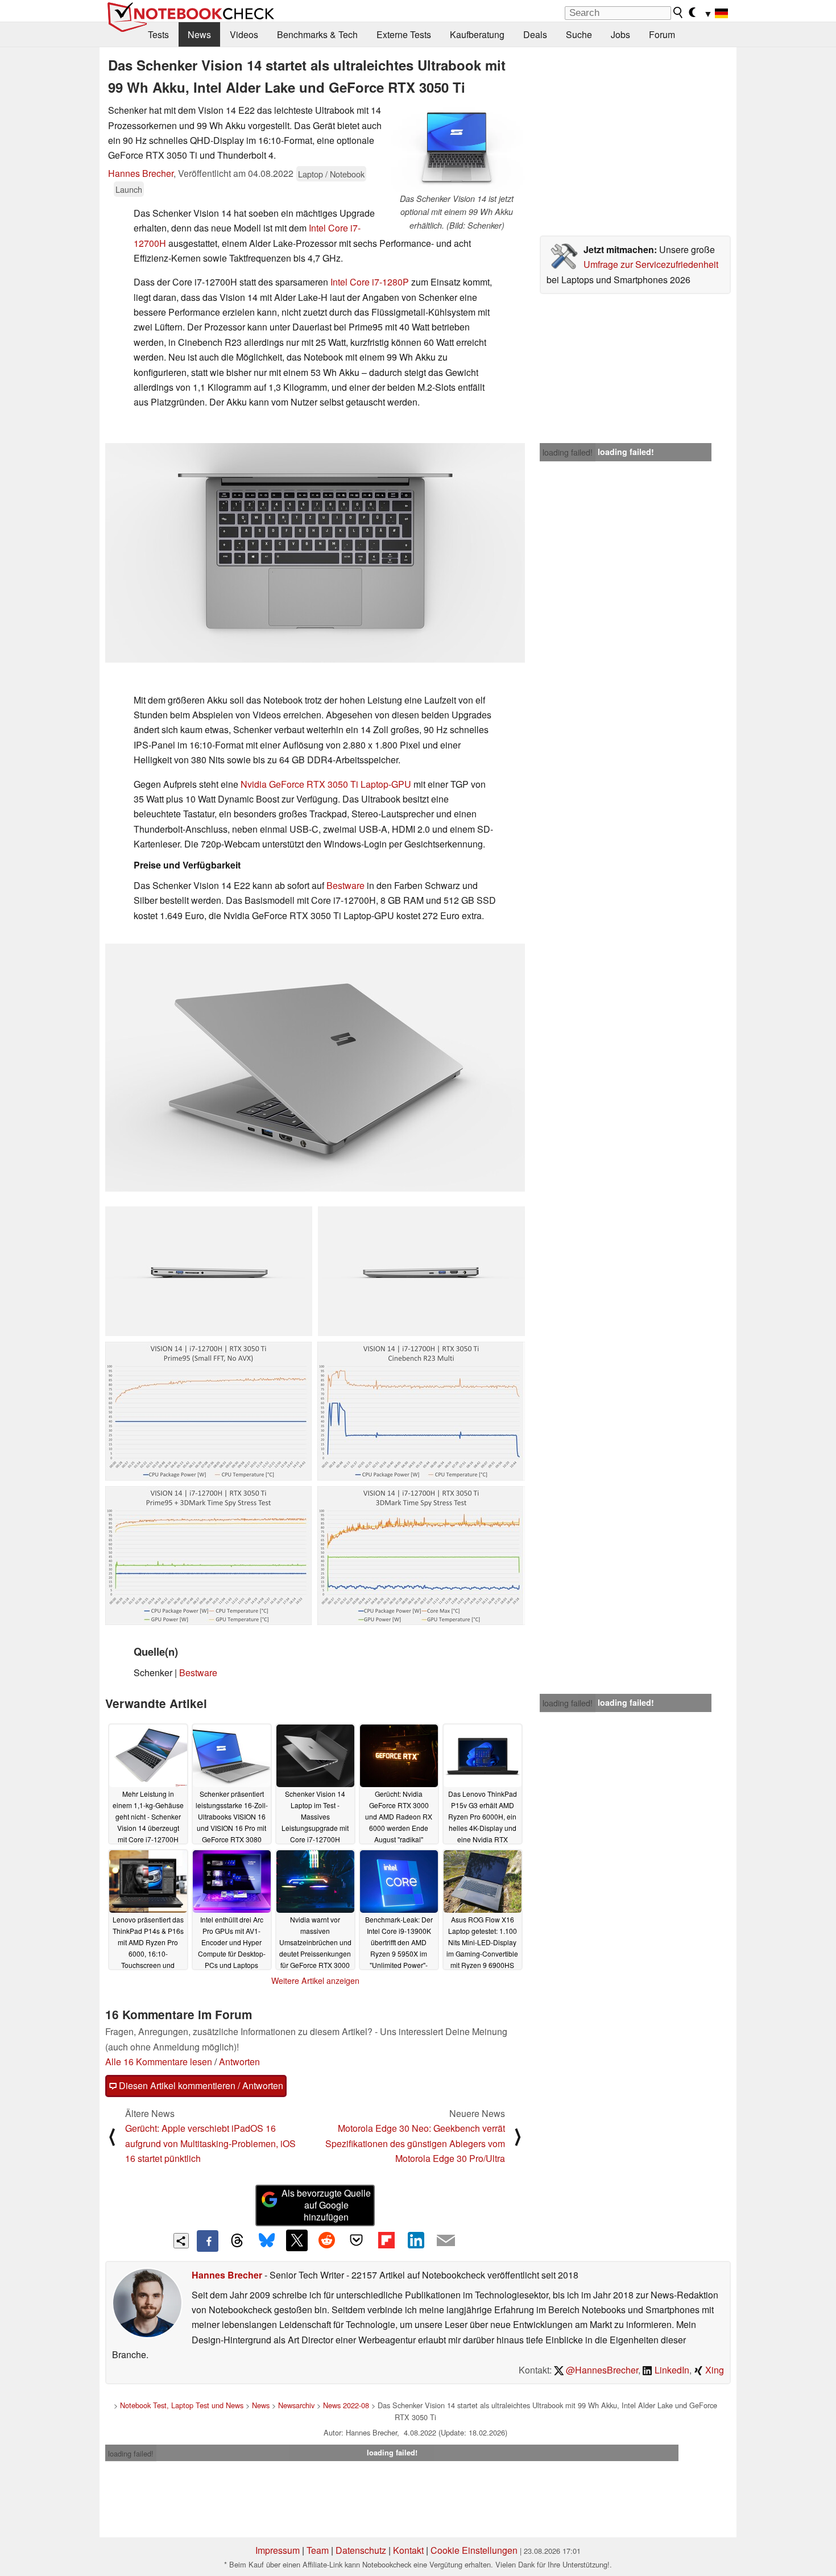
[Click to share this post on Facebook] (208, 2241)
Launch (129, 189)
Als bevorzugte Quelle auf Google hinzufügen (326, 2205)
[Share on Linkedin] (416, 2240)
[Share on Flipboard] (386, 2240)
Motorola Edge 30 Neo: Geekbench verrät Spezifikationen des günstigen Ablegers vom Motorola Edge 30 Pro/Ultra (415, 2143)
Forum (662, 34)
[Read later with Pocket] (357, 2240)
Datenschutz (361, 2550)
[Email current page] (446, 2241)
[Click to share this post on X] (297, 2240)
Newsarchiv (296, 2405)
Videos (244, 34)
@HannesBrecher (601, 2370)
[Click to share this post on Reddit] (326, 2240)
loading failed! (568, 452)
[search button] (678, 13)
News (199, 34)
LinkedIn (671, 2370)
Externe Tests (404, 34)
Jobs (620, 34)
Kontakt (408, 2550)
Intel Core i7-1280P (370, 282)
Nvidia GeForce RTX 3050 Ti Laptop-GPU (326, 784)
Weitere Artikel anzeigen (315, 1980)
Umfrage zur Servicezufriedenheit (651, 264)
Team (318, 2550)
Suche (579, 34)
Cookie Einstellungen (474, 2550)
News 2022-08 (346, 2405)
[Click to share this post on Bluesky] (267, 2241)
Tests (158, 34)
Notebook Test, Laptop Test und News (182, 2405)
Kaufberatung (477, 34)
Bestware (345, 885)
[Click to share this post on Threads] (237, 2241)
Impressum (278, 2550)
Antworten (239, 2062)
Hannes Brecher (141, 173)
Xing (713, 2370)
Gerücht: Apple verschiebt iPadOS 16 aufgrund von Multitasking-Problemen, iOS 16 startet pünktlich (210, 2143)
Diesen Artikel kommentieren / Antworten (200, 2085)
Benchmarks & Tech (317, 34)
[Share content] (181, 2241)
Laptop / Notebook (331, 174)
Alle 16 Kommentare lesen (159, 2062)
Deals (535, 34)
